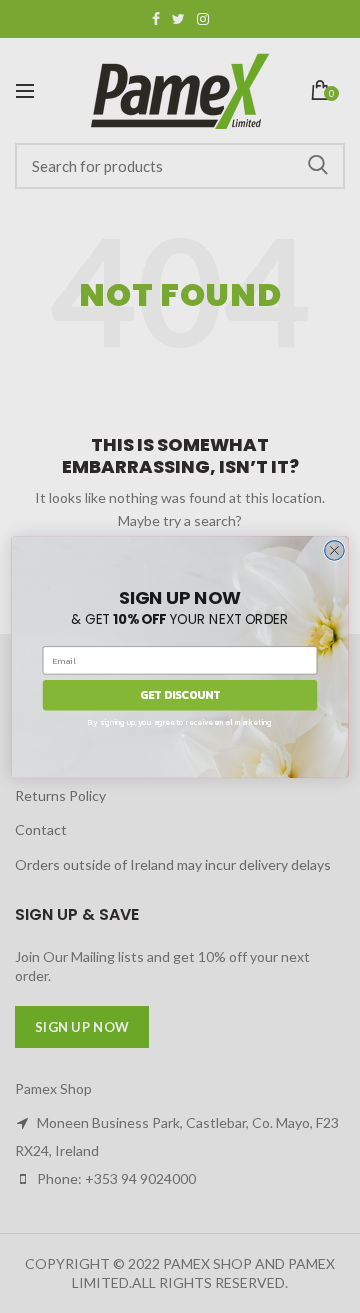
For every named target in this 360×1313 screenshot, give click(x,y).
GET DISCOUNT (180, 694)
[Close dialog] (335, 550)
